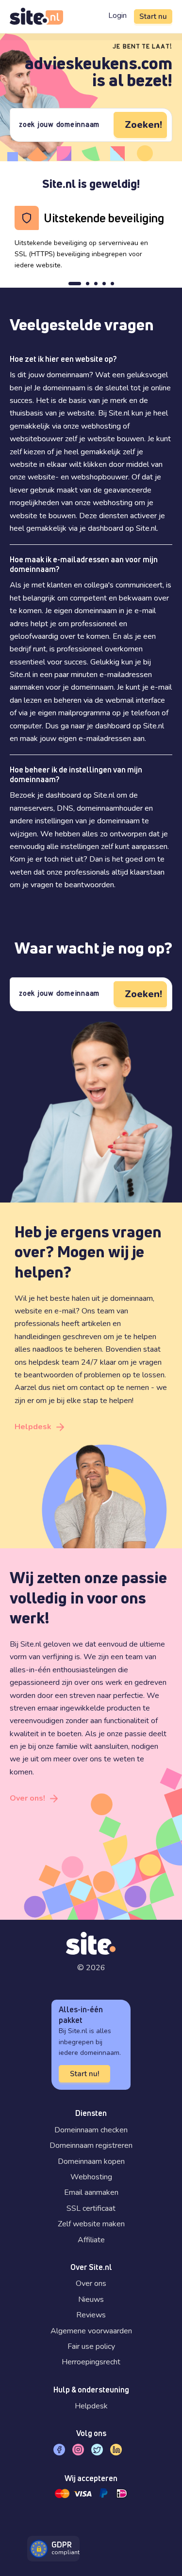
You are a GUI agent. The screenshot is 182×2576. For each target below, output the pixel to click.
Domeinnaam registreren (91, 2145)
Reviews (91, 2315)
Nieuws (91, 2299)
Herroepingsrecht (91, 2362)
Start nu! (84, 2074)
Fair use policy (91, 2346)
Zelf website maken (91, 2224)
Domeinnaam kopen (91, 2161)
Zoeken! (143, 125)
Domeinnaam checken (91, 2130)
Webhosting (91, 2177)
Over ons (91, 2283)
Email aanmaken (91, 2192)
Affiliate (91, 2240)
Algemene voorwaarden (91, 2331)
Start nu (153, 16)
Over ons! (27, 1798)
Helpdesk (33, 1427)
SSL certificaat (91, 2208)
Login (117, 15)
